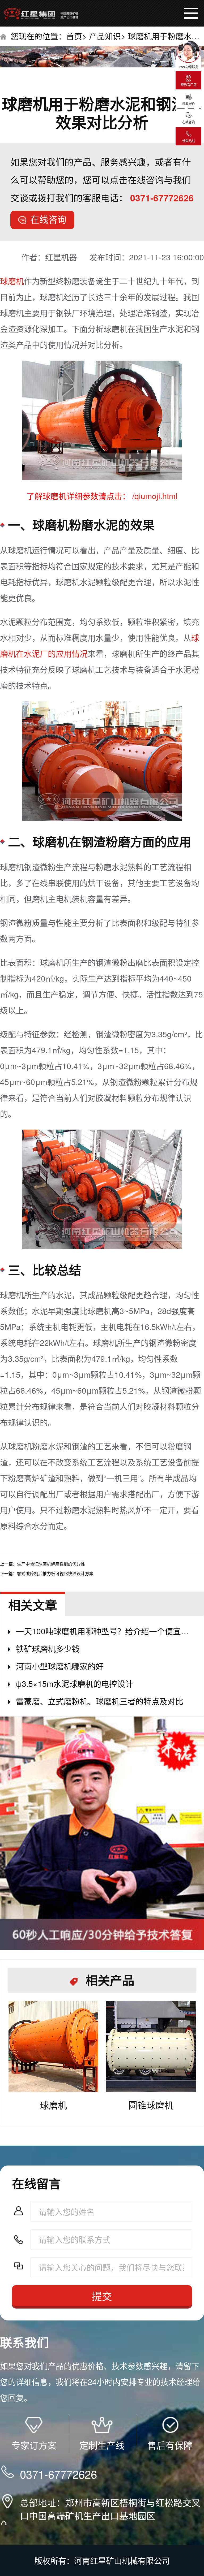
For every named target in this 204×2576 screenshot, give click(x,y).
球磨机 (12, 281)
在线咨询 (48, 219)
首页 (74, 36)
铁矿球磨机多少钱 (48, 1648)
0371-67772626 (162, 198)
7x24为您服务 (188, 67)
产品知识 (105, 36)
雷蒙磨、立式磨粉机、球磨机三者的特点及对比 (100, 1701)
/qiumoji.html (154, 496)
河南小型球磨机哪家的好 (60, 1666)
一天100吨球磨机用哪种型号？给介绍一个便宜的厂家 (106, 1631)
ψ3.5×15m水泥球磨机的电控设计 (75, 1684)
